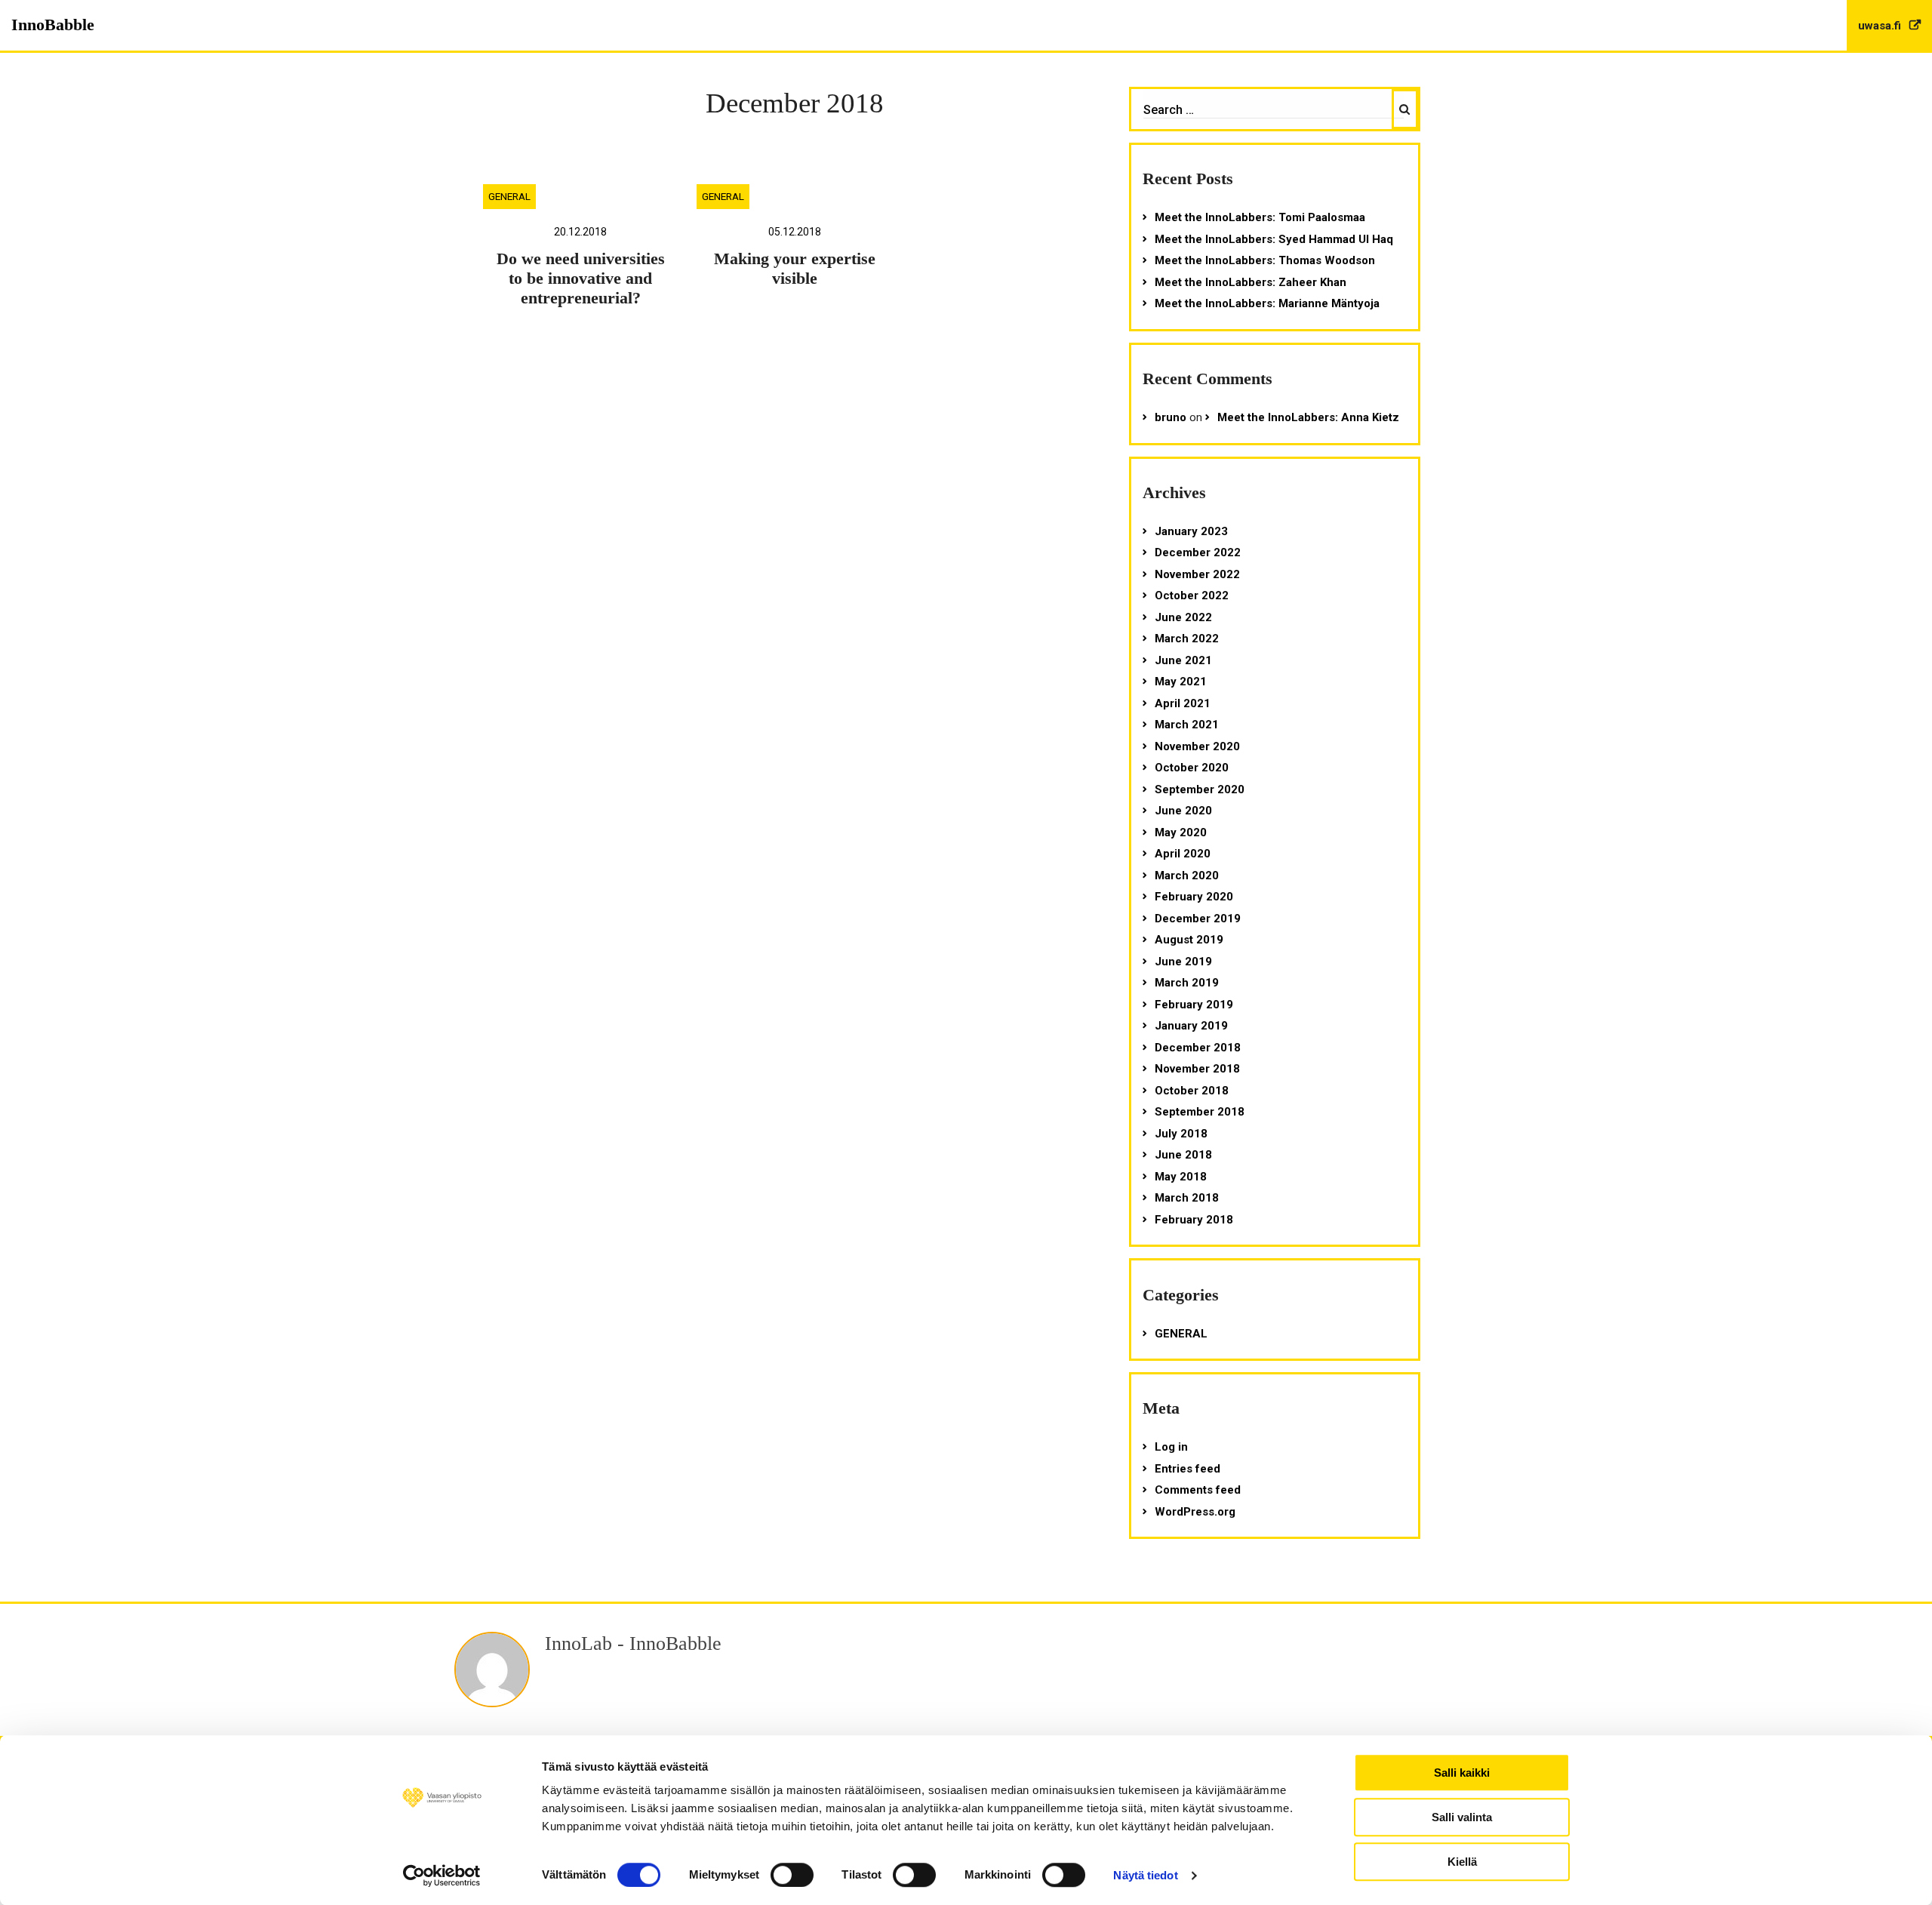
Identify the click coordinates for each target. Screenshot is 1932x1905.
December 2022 (1198, 552)
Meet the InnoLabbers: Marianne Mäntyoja (1267, 303)
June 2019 (1183, 962)
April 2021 (1183, 703)
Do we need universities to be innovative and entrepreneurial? (581, 279)
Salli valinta (1462, 1817)
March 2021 (1187, 725)
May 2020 (1181, 832)
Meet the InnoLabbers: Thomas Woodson (1265, 260)
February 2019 (1194, 1005)
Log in (1171, 1447)
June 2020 (1183, 811)
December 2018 (1198, 1048)
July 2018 (1181, 1134)
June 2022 (1183, 617)
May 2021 (1181, 682)
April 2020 (1183, 854)
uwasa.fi (1881, 26)
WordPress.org (1195, 1512)
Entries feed (1188, 1469)
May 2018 (1181, 1177)
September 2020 (1200, 789)
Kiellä (1462, 1862)
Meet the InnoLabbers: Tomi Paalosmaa (1260, 217)
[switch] (792, 1875)
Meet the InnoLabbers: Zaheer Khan (1251, 282)
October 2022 (1192, 596)
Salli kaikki (1462, 1773)
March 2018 (1187, 1198)
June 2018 (1183, 1155)
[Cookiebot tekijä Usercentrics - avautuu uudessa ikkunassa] (442, 1876)
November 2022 (1197, 574)
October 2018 (1192, 1091)
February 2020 (1194, 897)
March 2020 (1187, 876)
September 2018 (1200, 1112)
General (509, 196)
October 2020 (1192, 768)
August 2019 (1189, 940)
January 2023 (1191, 531)
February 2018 (1194, 1220)
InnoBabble (53, 25)
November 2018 (1197, 1069)
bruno (1171, 417)
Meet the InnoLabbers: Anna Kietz (1308, 417)
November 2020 (1197, 746)
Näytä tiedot (1145, 1875)
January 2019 (1191, 1026)
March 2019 (1187, 983)
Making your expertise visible (795, 269)
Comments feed (1198, 1490)
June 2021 (1183, 660)
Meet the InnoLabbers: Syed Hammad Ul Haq (1274, 239)
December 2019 (1198, 919)
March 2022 (1187, 639)
